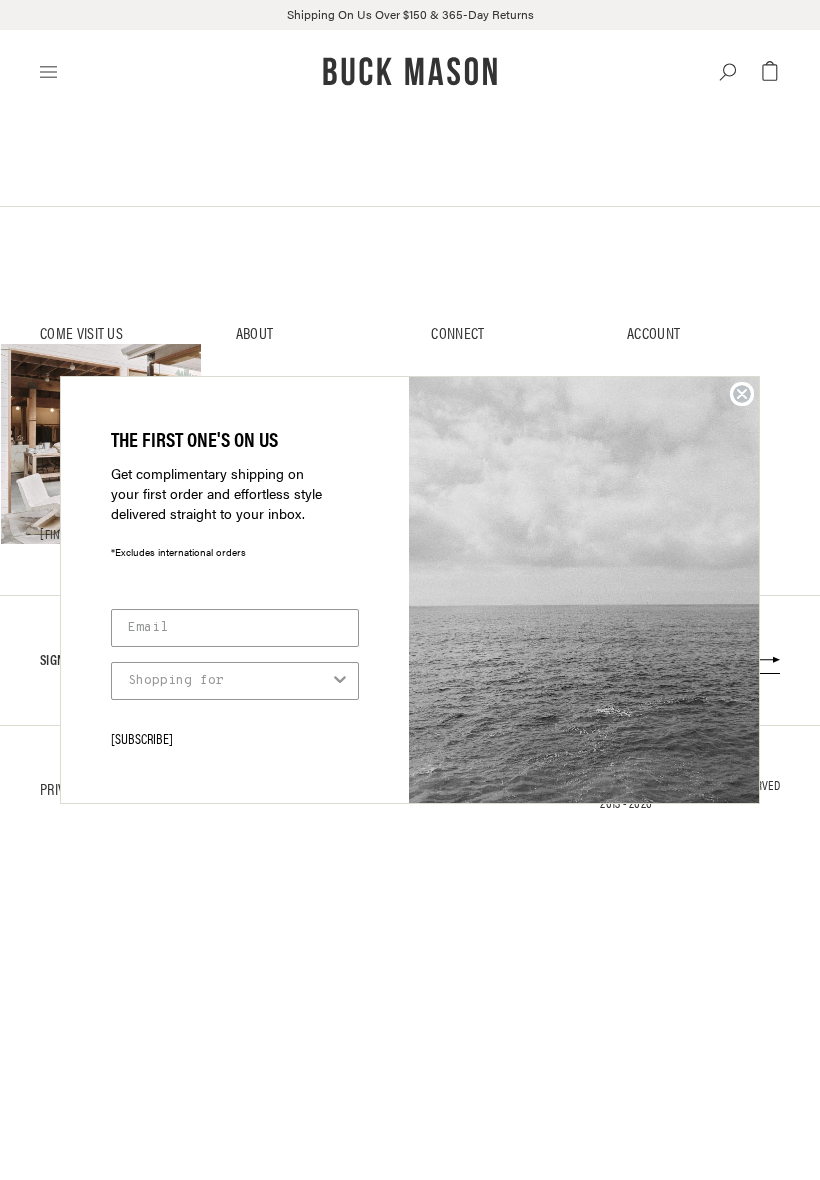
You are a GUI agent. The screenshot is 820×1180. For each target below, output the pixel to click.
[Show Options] (340, 681)
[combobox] (229, 681)
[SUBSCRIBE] (142, 738)
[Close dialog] (742, 394)
